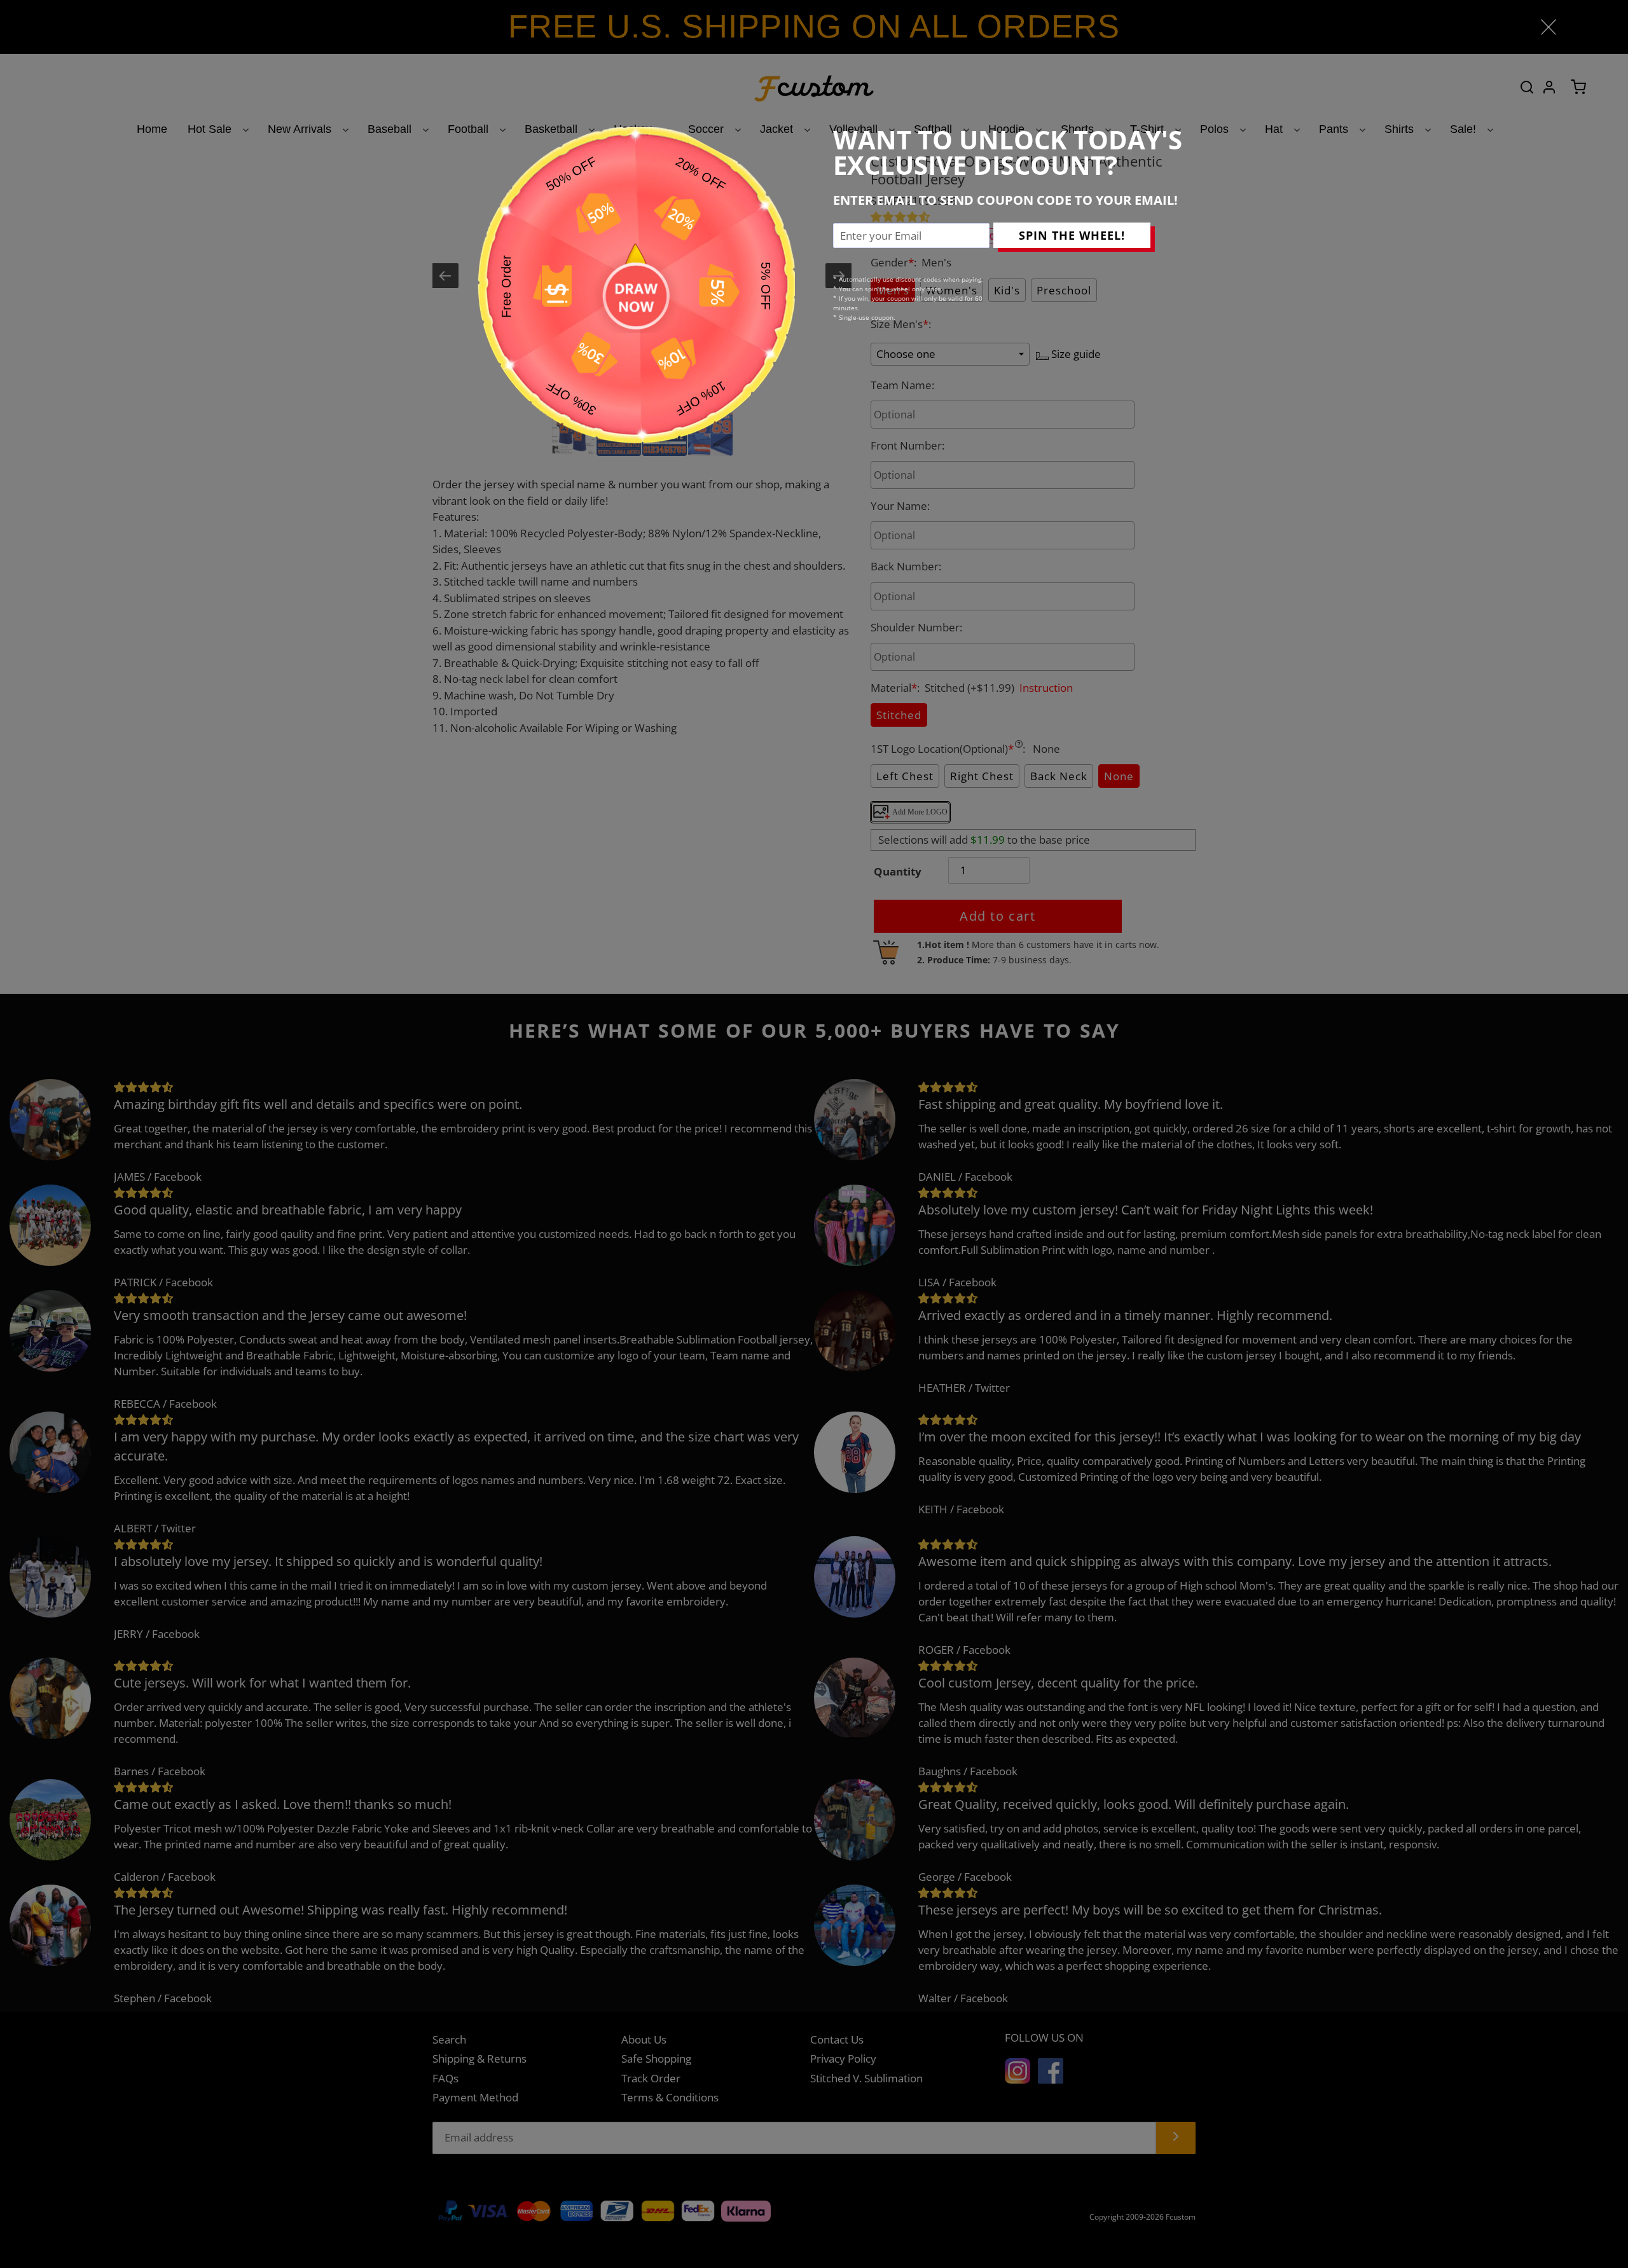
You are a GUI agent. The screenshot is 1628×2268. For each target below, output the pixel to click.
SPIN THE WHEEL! (1072, 235)
